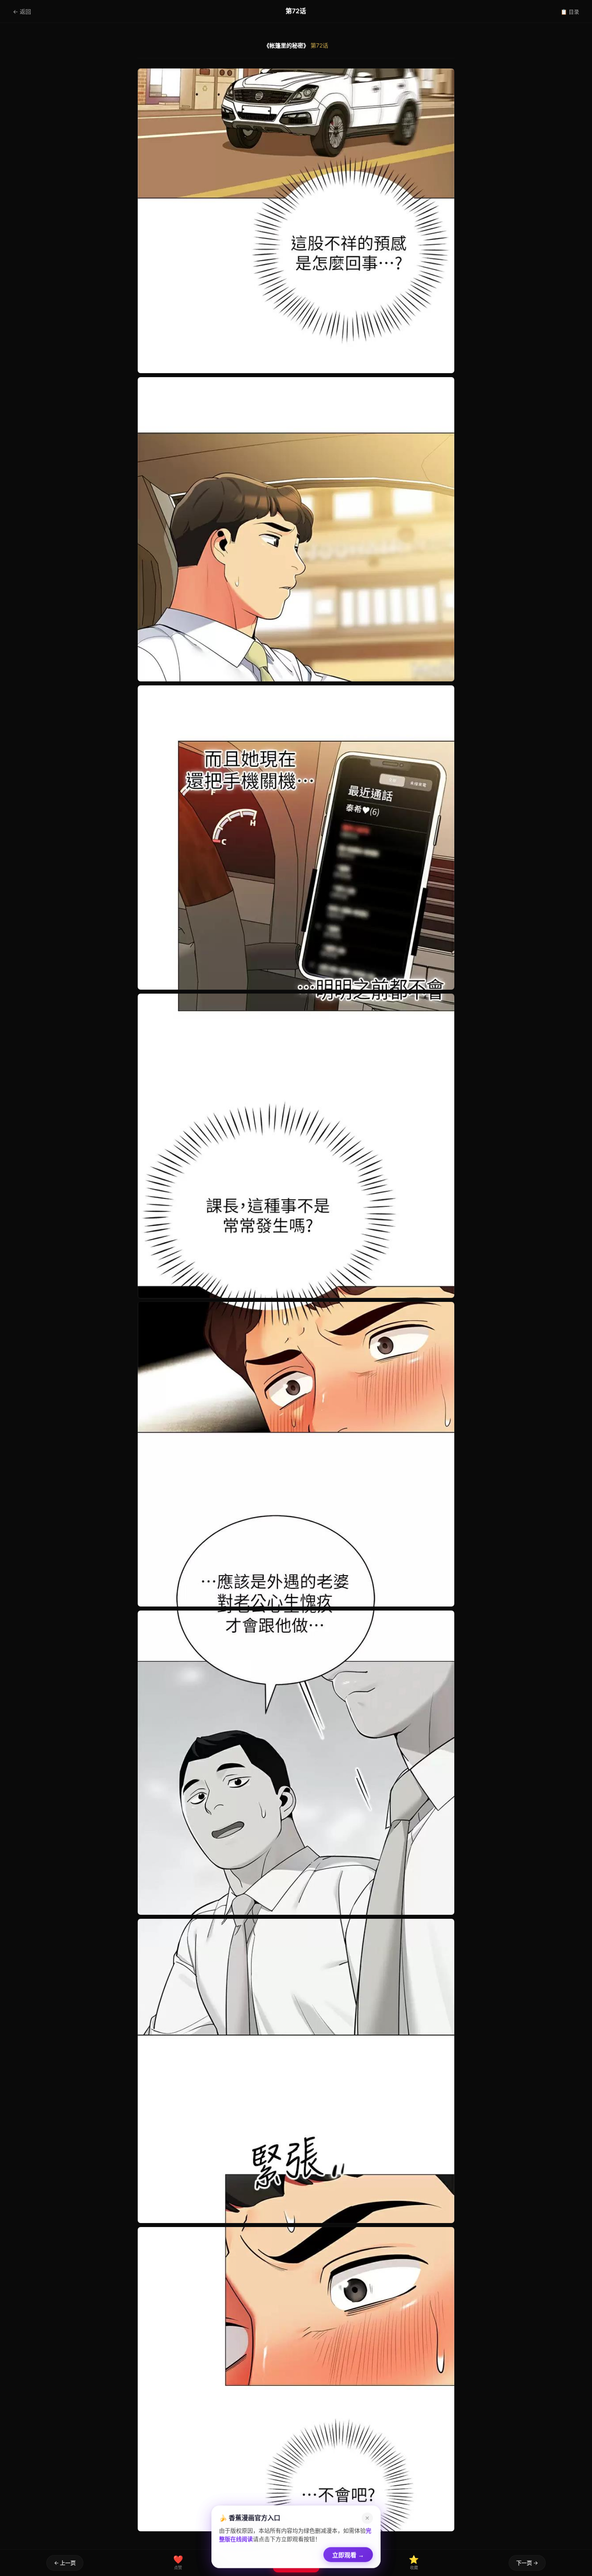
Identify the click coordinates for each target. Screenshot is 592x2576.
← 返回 (22, 11)
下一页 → (527, 2563)
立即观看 (348, 2554)
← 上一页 (65, 2563)
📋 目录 (570, 12)
